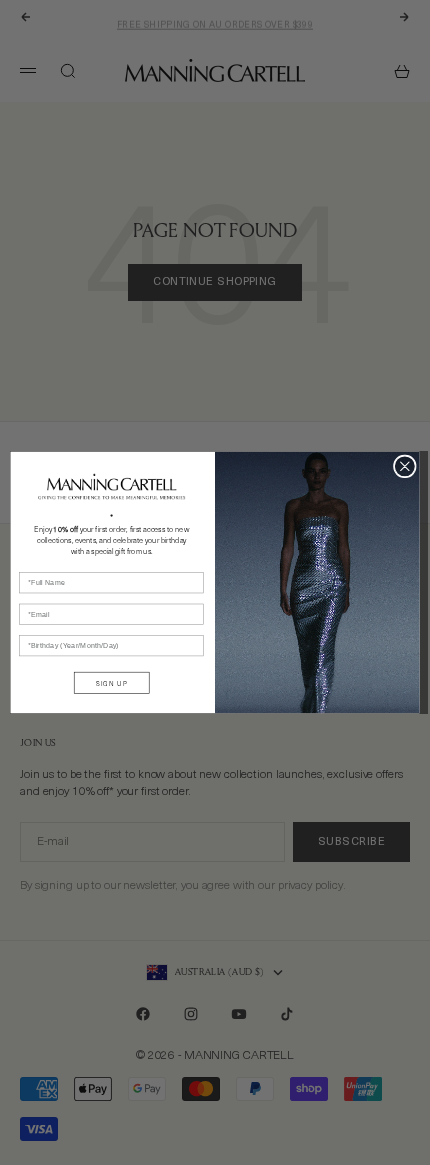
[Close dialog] (404, 466)
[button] (111, 486)
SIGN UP (111, 682)
